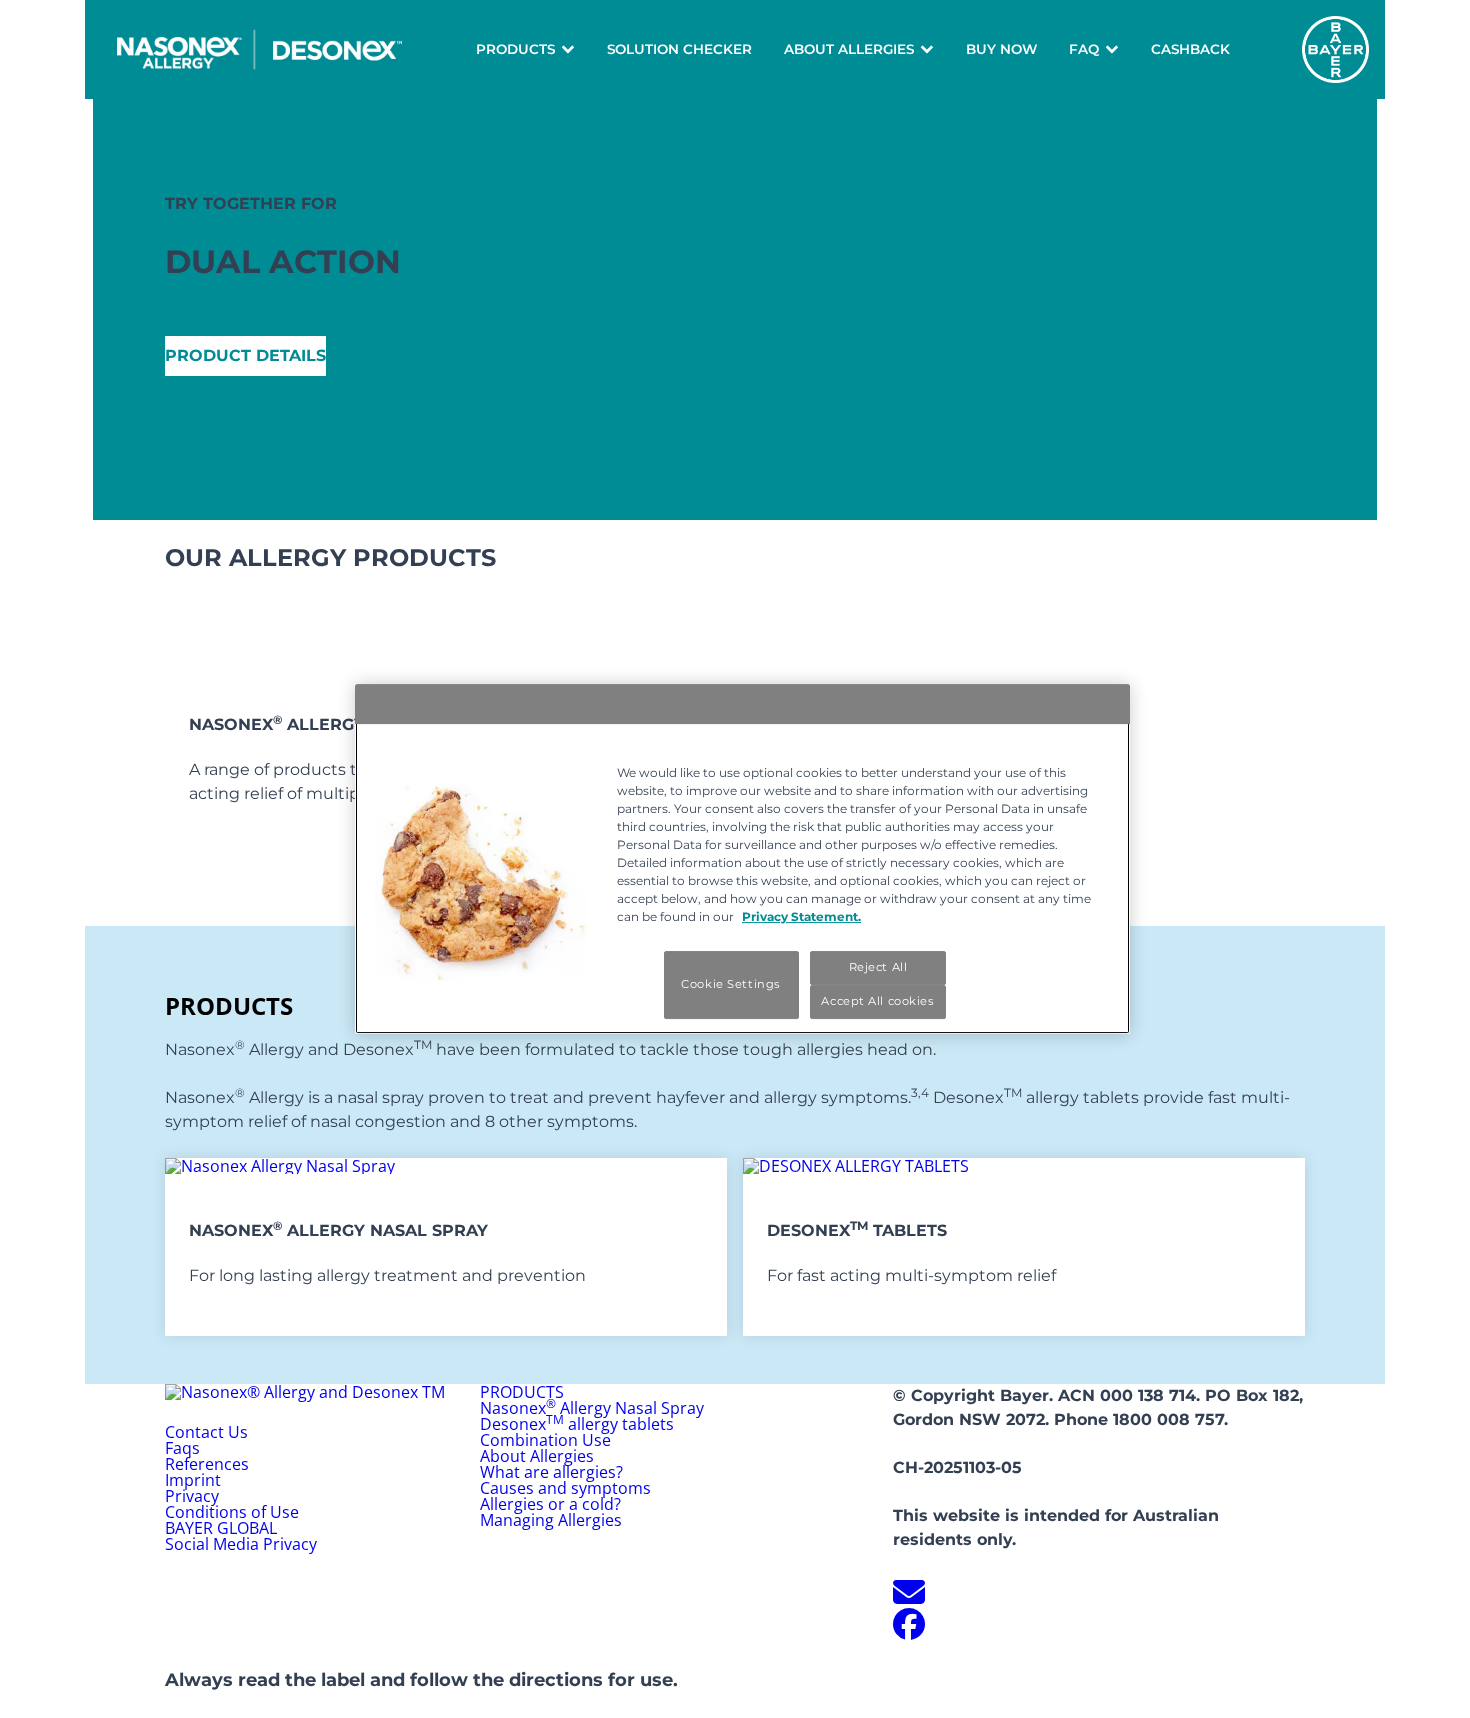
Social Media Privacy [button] (241, 1544)
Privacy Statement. (801, 916)
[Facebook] (909, 1630)
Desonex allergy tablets (577, 1424)
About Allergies (849, 49)
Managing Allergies (551, 1520)
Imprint (193, 1480)
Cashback (1190, 49)
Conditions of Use (232, 1512)
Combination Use (545, 1440)
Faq (1084, 49)
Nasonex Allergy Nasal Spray (592, 1408)
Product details (245, 355)
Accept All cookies (877, 1001)
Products (515, 49)
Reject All (878, 967)
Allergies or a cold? (550, 1504)
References (207, 1464)
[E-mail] (909, 1598)
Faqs (182, 1448)
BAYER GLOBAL (221, 1528)
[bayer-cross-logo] (1335, 49)
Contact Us (206, 1432)
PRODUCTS (522, 1392)
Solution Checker (679, 49)
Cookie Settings (731, 984)
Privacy (192, 1496)
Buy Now (1001, 49)
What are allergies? (551, 1472)
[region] (742, 859)
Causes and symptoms (565, 1488)
